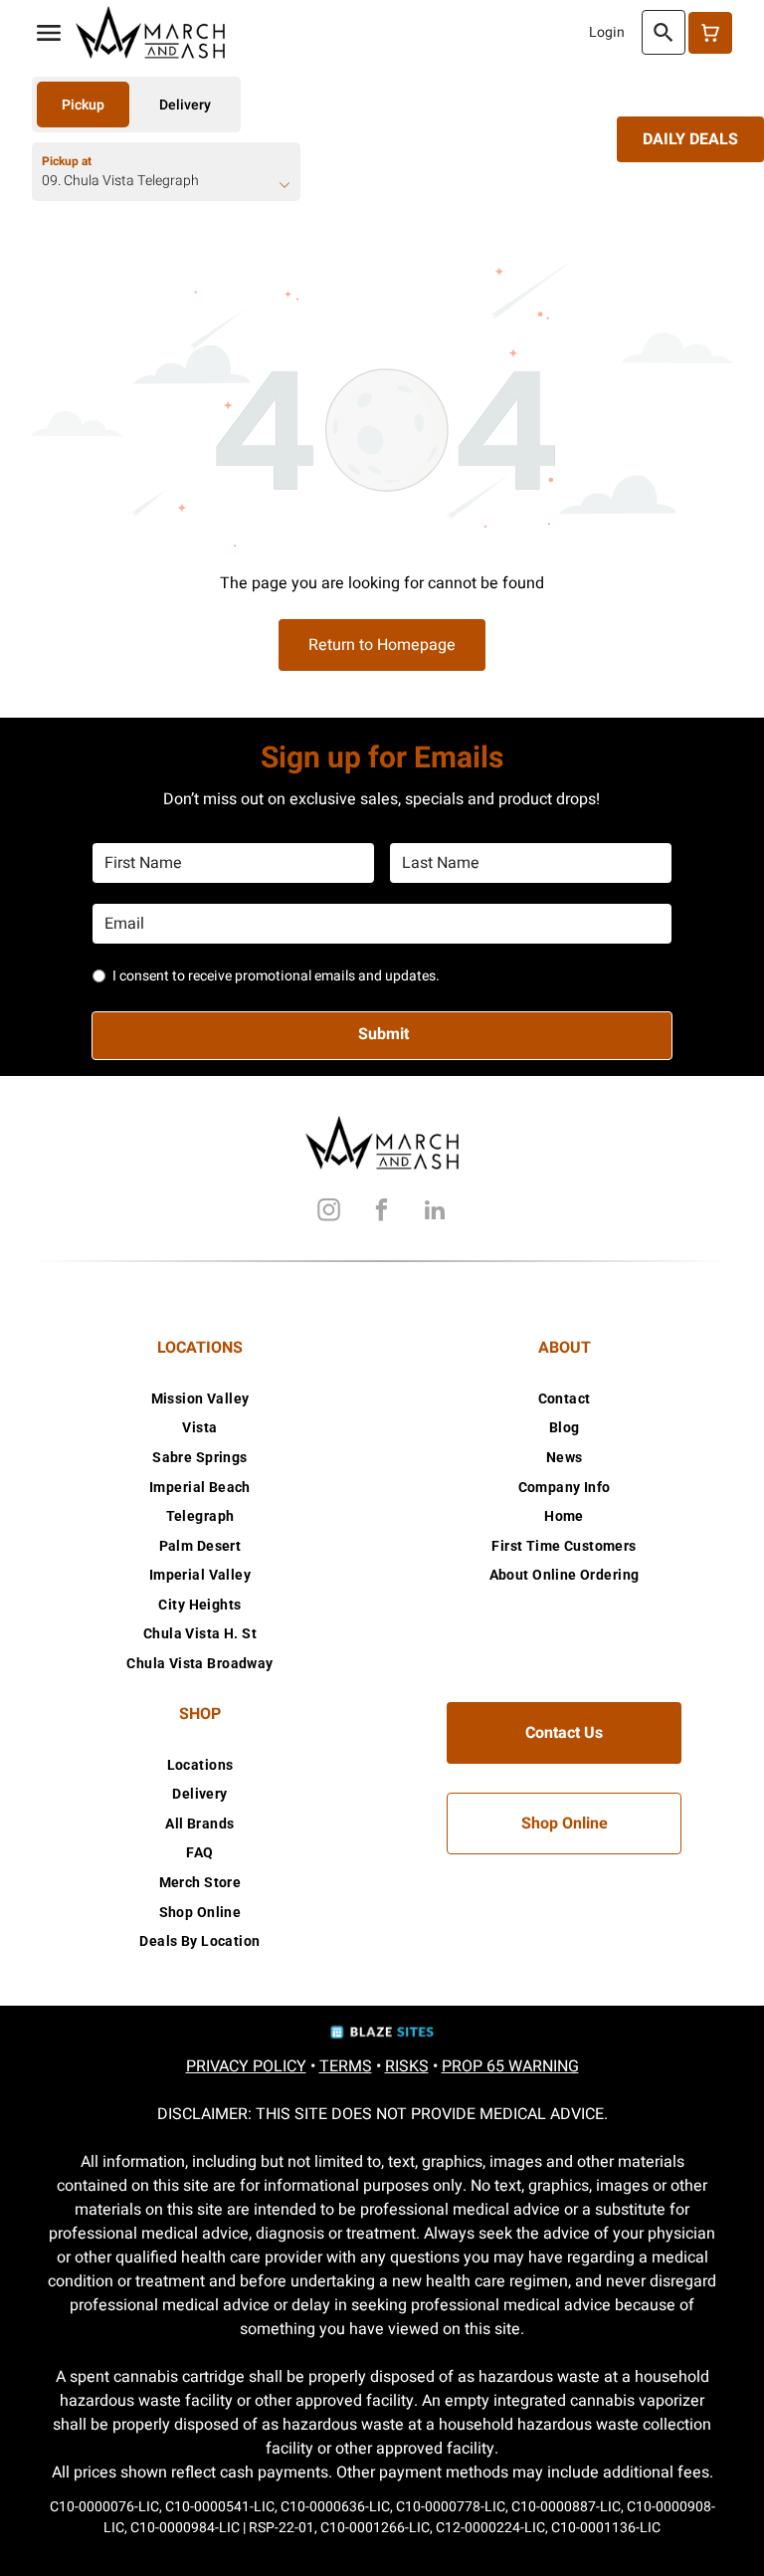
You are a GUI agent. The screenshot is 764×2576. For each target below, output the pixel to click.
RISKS (407, 2066)
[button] (49, 33)
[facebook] (382, 1213)
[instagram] (329, 1213)
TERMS (346, 2066)
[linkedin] (435, 1213)
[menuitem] (200, 1398)
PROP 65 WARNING (510, 2066)
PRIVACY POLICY (246, 2066)
